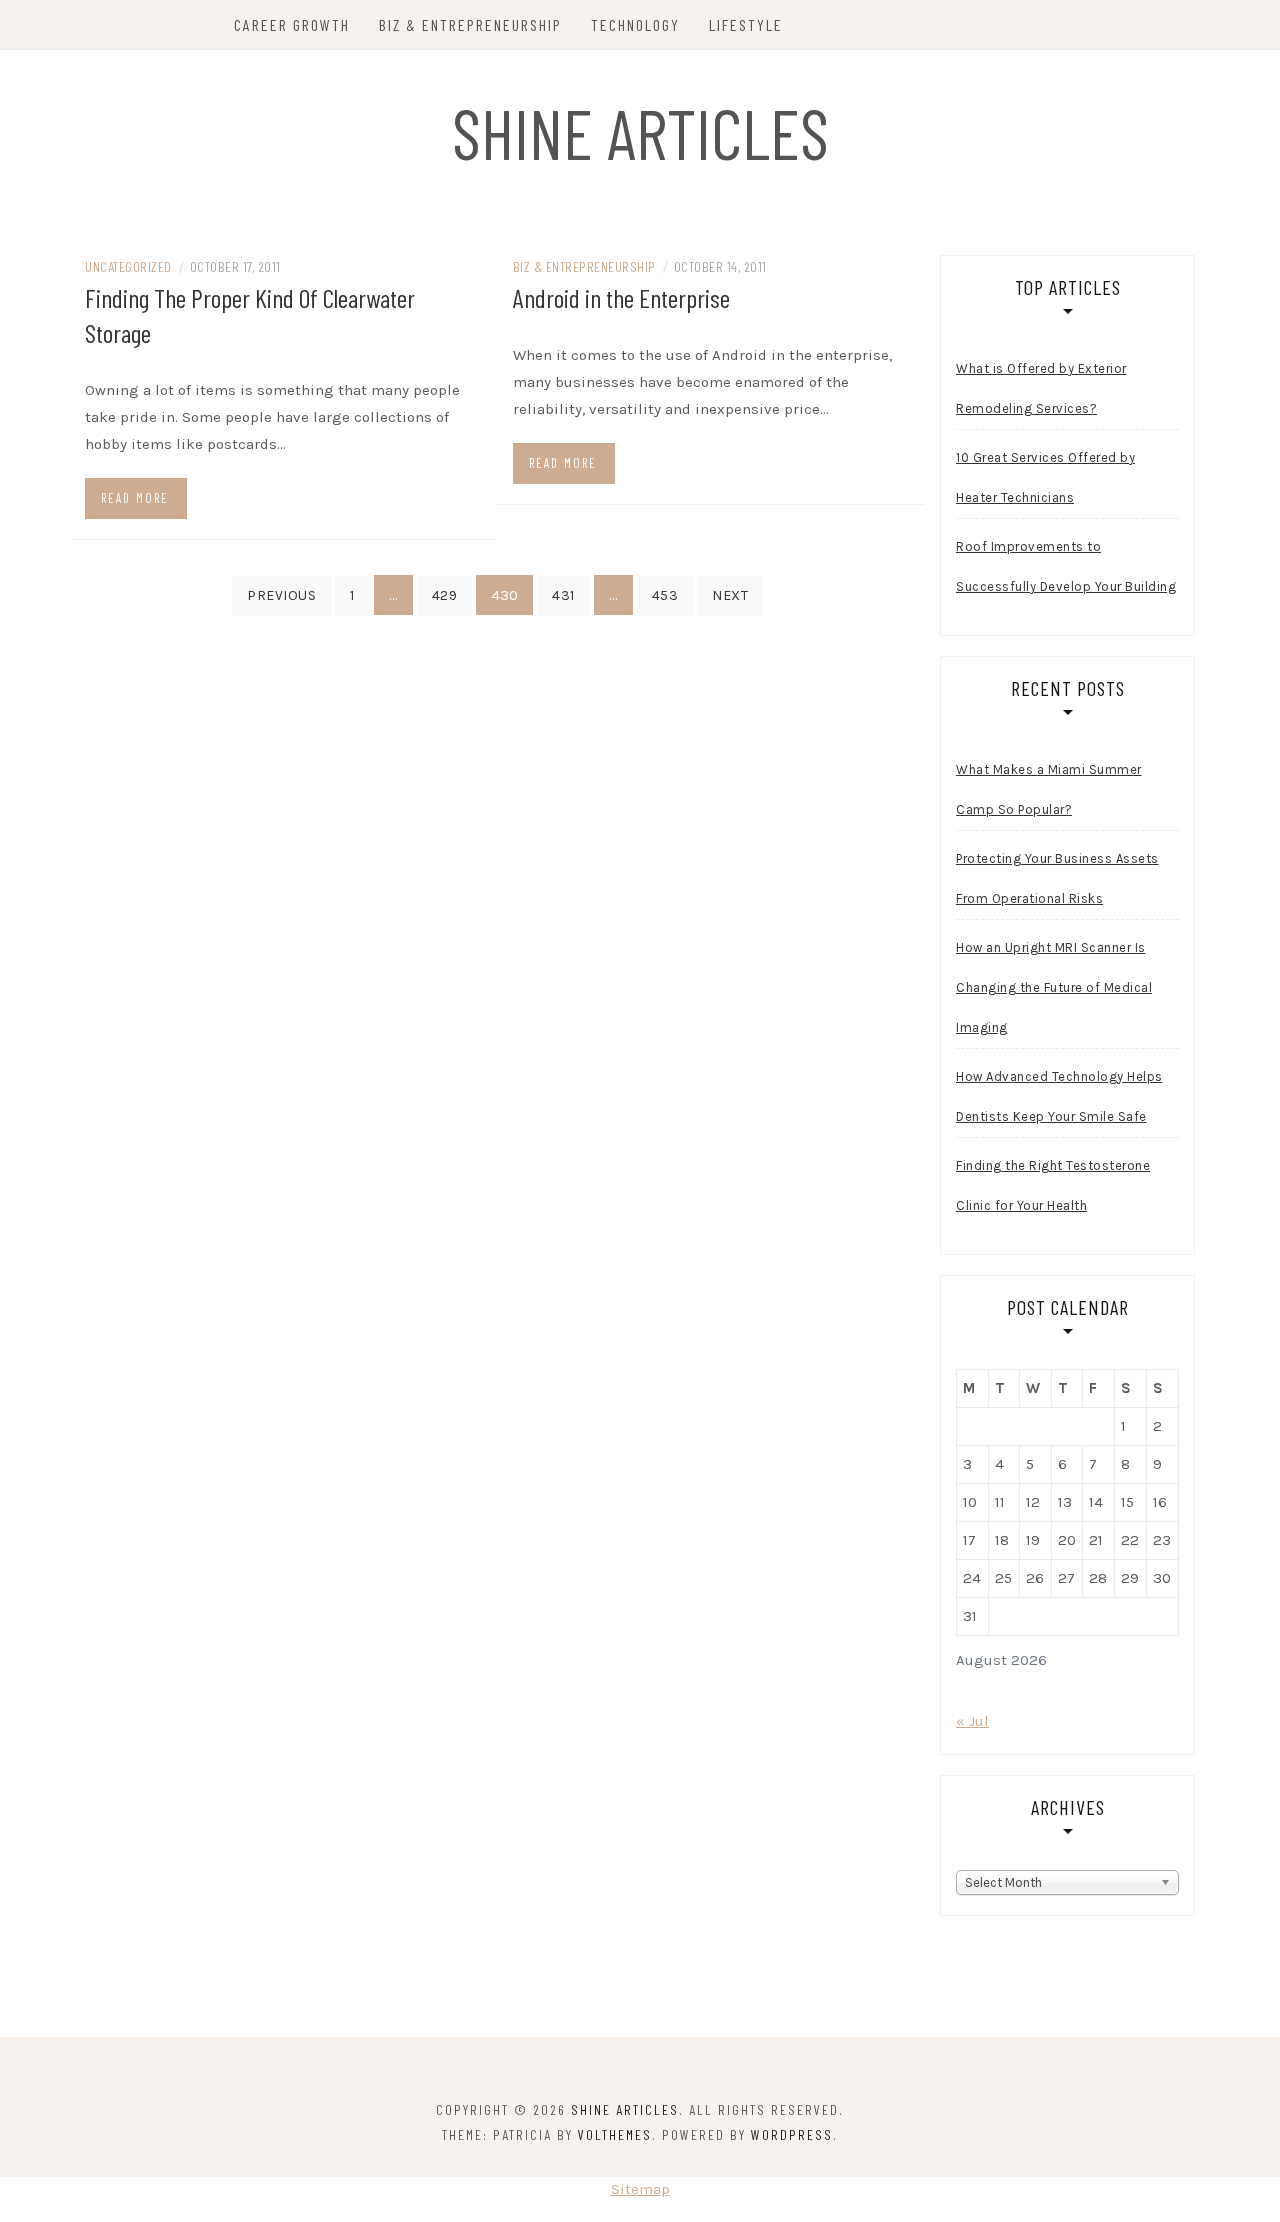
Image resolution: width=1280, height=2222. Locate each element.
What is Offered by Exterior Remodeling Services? (1041, 388)
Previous (281, 595)
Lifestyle (746, 24)
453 (665, 595)
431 (563, 595)
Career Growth (292, 24)
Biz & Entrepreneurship (470, 24)
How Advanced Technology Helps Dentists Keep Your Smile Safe (1059, 1096)
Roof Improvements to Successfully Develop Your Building (1066, 566)
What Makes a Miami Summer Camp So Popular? (1049, 789)
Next (730, 595)
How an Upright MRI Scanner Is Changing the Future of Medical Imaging (1054, 987)
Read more (135, 498)
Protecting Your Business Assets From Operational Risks (1057, 878)
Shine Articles (640, 132)
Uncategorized (128, 266)
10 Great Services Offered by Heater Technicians (1045, 477)
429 (445, 595)
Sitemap (640, 2189)
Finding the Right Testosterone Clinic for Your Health (1053, 1185)
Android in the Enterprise (621, 297)
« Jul (972, 1721)
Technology (635, 24)
